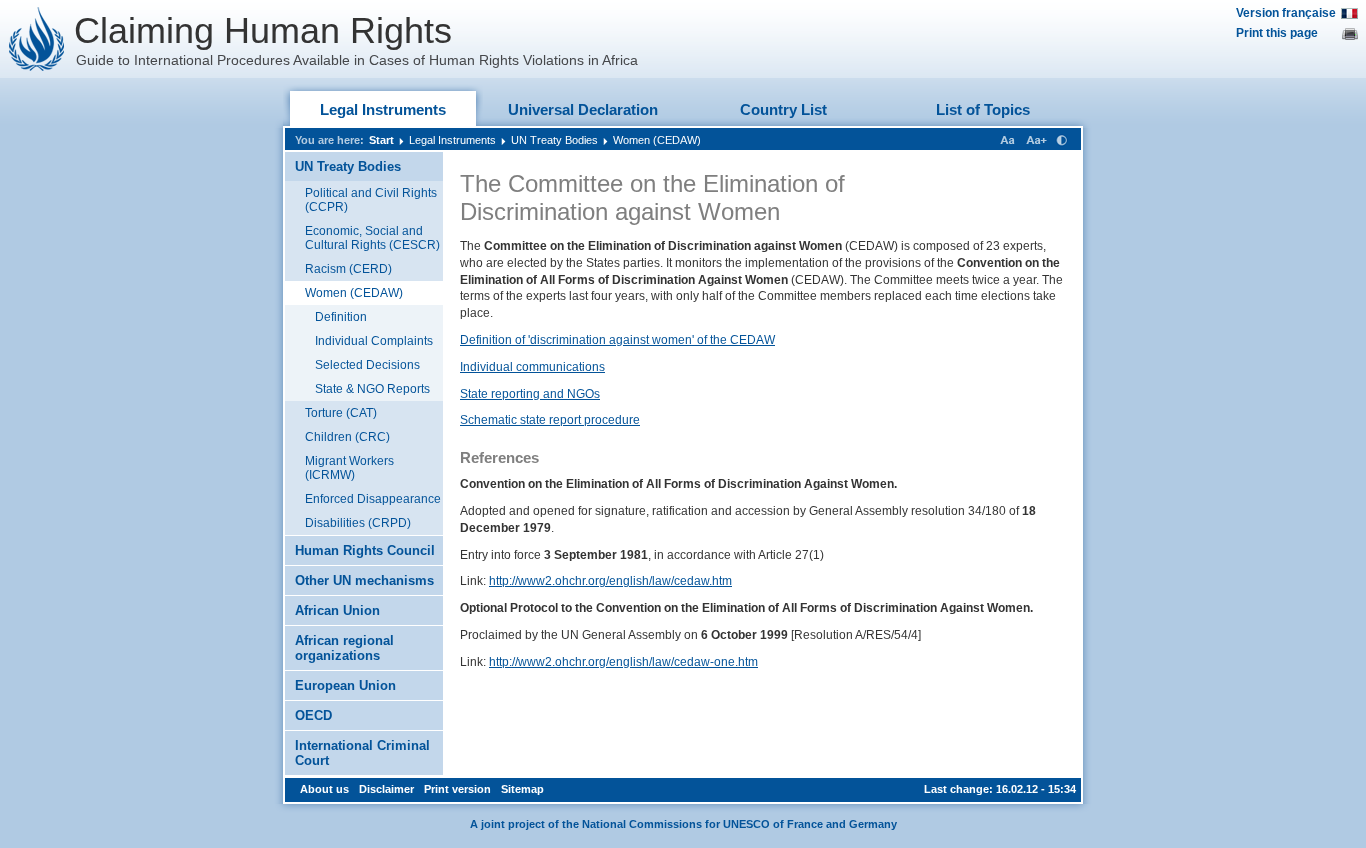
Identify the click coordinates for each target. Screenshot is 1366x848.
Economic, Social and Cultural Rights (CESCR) (372, 238)
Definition (341, 317)
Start (381, 140)
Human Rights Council (365, 550)
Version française (1286, 13)
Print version (457, 789)
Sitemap (522, 789)
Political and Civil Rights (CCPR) (371, 200)
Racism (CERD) (348, 269)
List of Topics (983, 109)
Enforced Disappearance (373, 499)
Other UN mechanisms (364, 580)
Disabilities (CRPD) (358, 523)
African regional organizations (344, 648)
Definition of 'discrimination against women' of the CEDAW (617, 340)
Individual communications (532, 367)
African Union (337, 610)
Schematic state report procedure (550, 420)
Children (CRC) (347, 437)
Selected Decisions (367, 365)
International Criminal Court (362, 753)
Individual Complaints (374, 341)
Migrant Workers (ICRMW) (349, 468)
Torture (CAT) (341, 413)
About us (324, 789)
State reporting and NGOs (530, 394)
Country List (783, 109)
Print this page (1277, 33)
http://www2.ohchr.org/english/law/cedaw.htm (610, 581)
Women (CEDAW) (657, 140)
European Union (345, 685)
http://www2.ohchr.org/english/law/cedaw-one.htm (623, 662)
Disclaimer (386, 789)
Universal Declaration (583, 109)
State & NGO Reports (372, 389)
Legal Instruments (383, 109)
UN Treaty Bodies (554, 140)
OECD (313, 715)
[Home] (37, 39)
